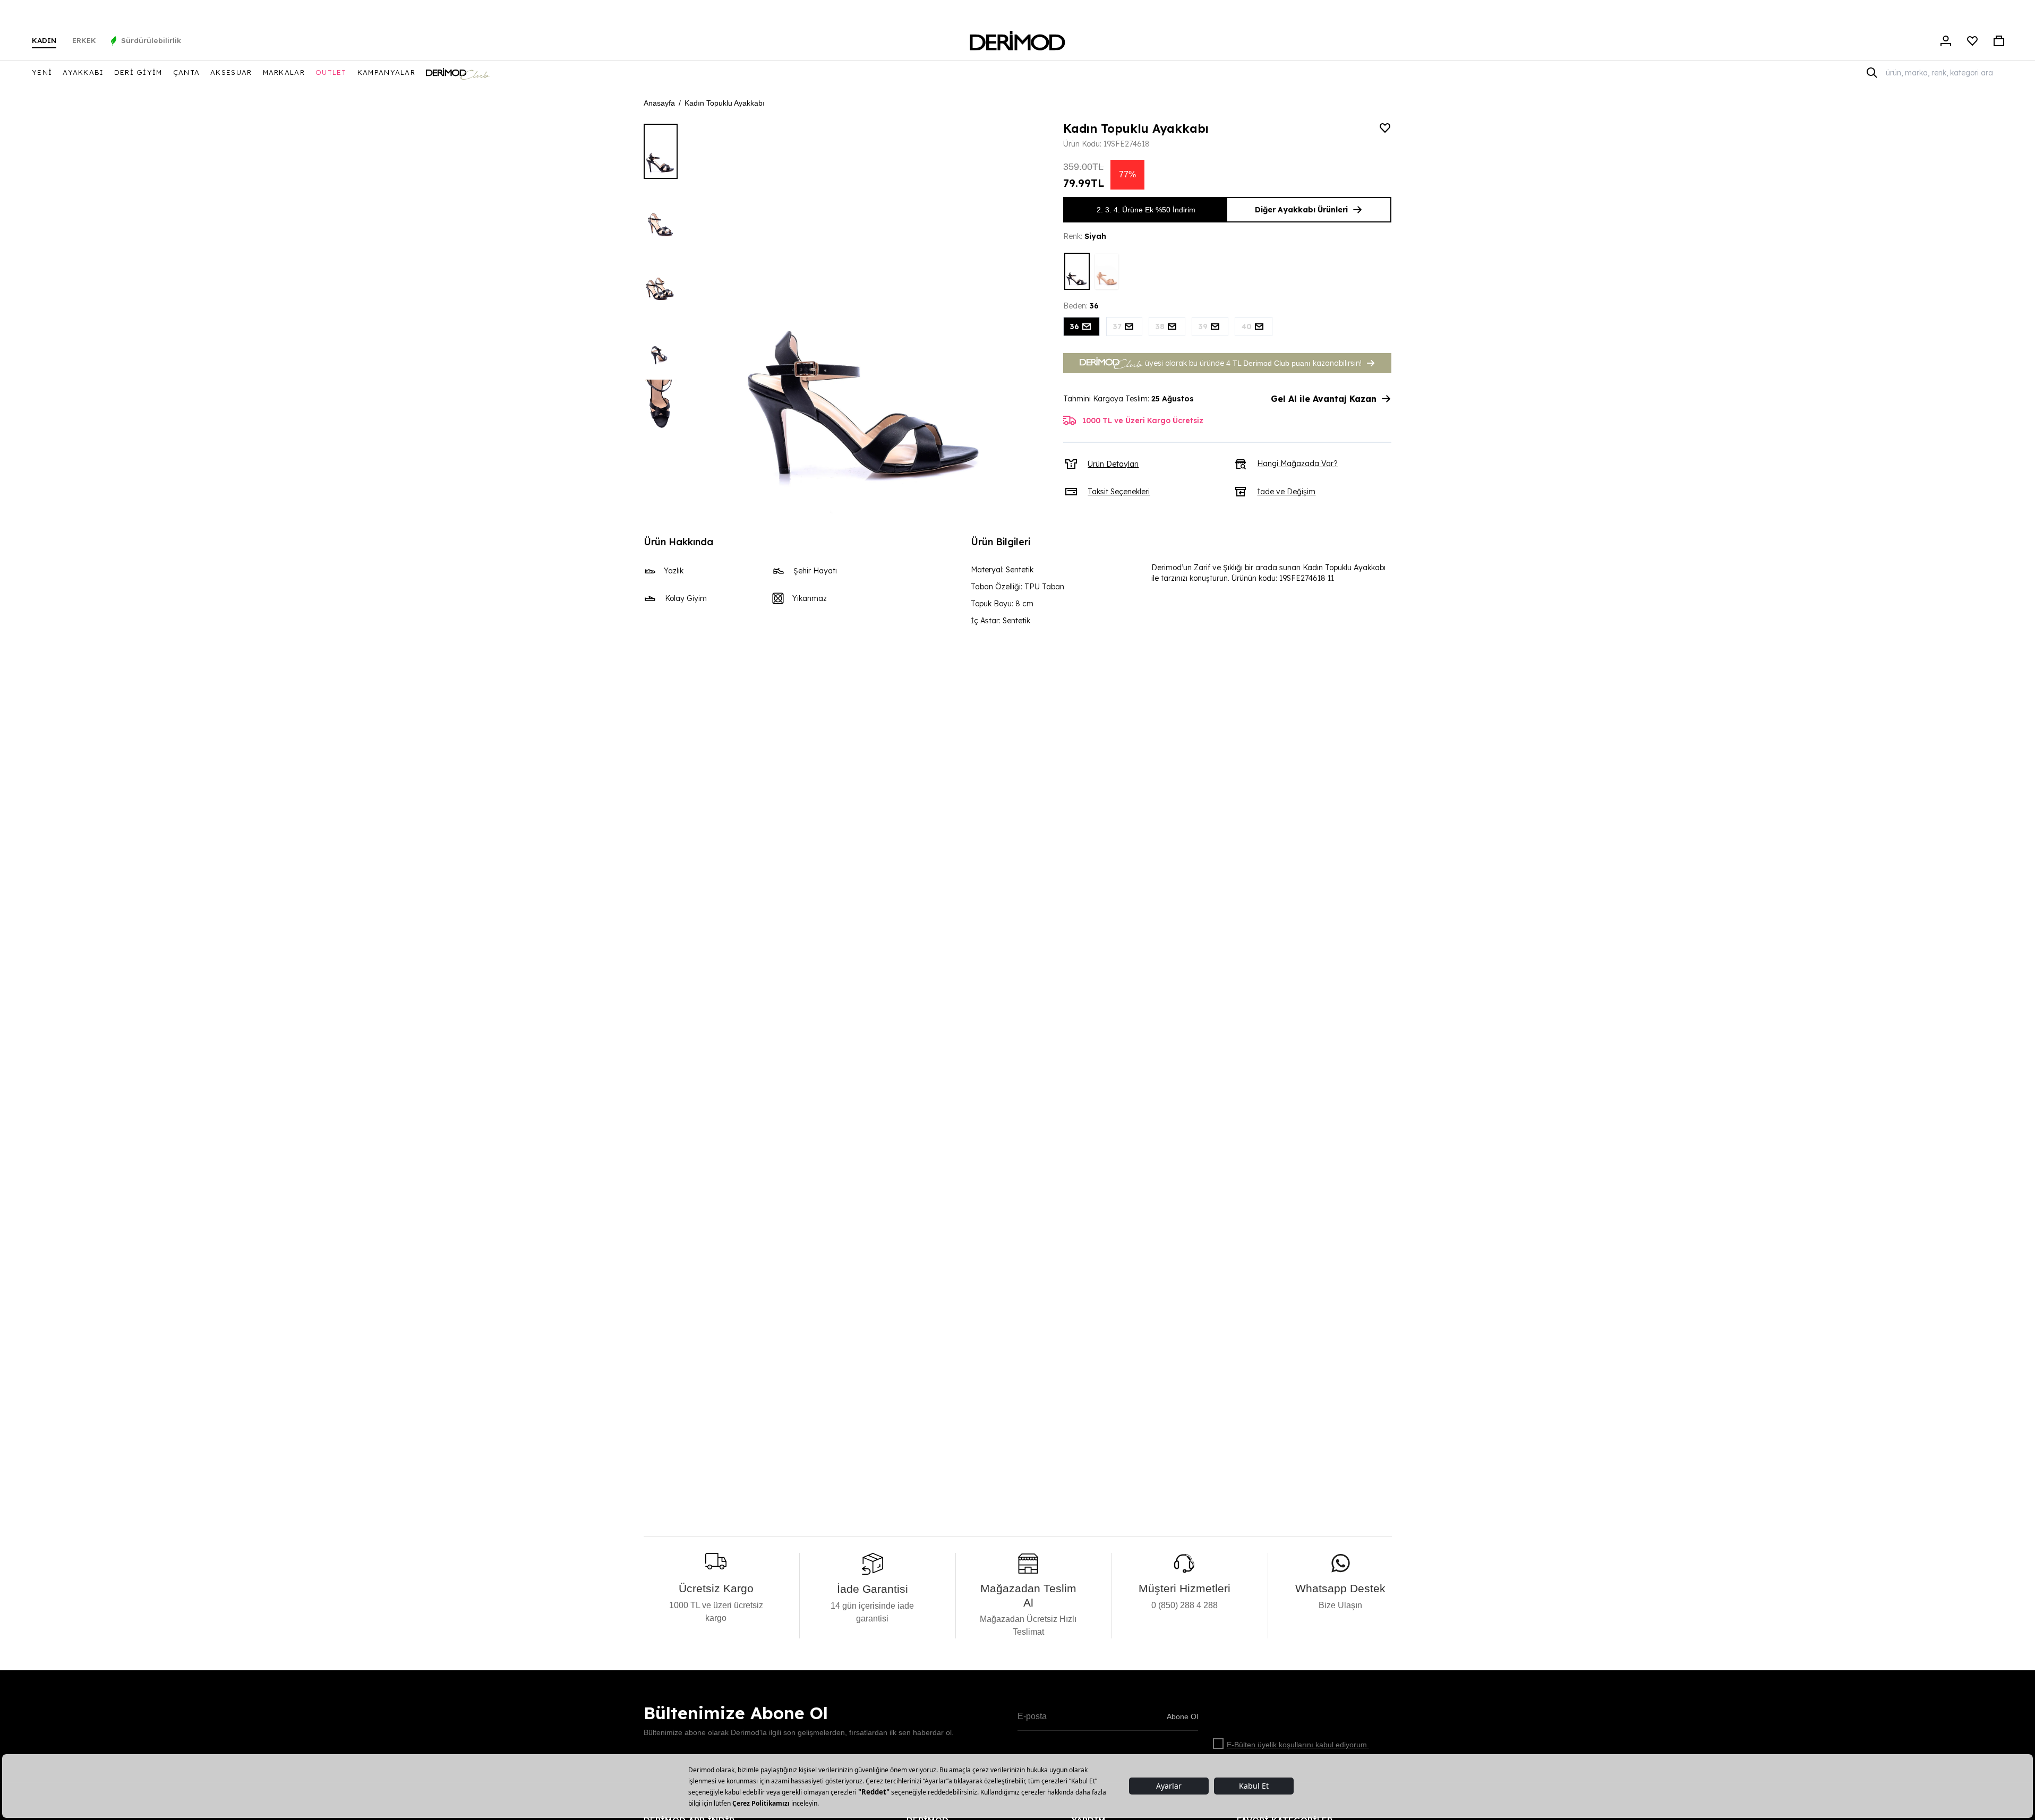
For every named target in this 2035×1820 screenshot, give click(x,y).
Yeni (42, 72)
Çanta (187, 72)
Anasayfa (659, 103)
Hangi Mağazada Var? (1297, 463)
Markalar (284, 72)
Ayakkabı (83, 72)
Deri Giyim (138, 72)
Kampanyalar (386, 72)
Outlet (331, 72)
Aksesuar (231, 72)
